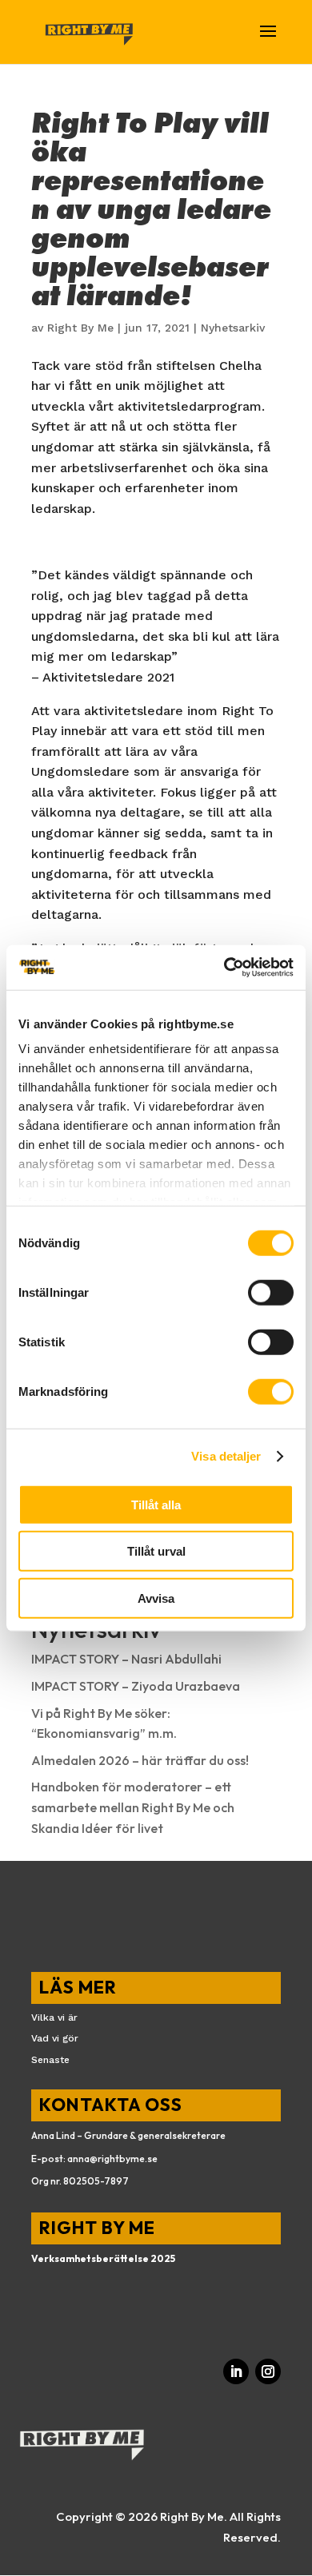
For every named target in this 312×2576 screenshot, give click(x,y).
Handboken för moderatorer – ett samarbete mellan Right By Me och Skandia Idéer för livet (133, 1807)
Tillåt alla (156, 1504)
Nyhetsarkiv (233, 328)
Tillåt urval (156, 1551)
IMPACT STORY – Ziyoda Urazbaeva (136, 1686)
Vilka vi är (54, 2017)
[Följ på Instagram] (268, 2371)
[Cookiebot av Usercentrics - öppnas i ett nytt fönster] (224, 968)
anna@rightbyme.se (112, 2159)
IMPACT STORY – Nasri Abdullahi (126, 1659)
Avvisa (156, 1598)
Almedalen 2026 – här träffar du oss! (140, 1760)
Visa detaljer (226, 1456)
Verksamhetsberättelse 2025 (103, 2258)
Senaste (50, 2060)
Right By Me (80, 328)
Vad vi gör (55, 2038)
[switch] (271, 1292)
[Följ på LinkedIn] (236, 2371)
